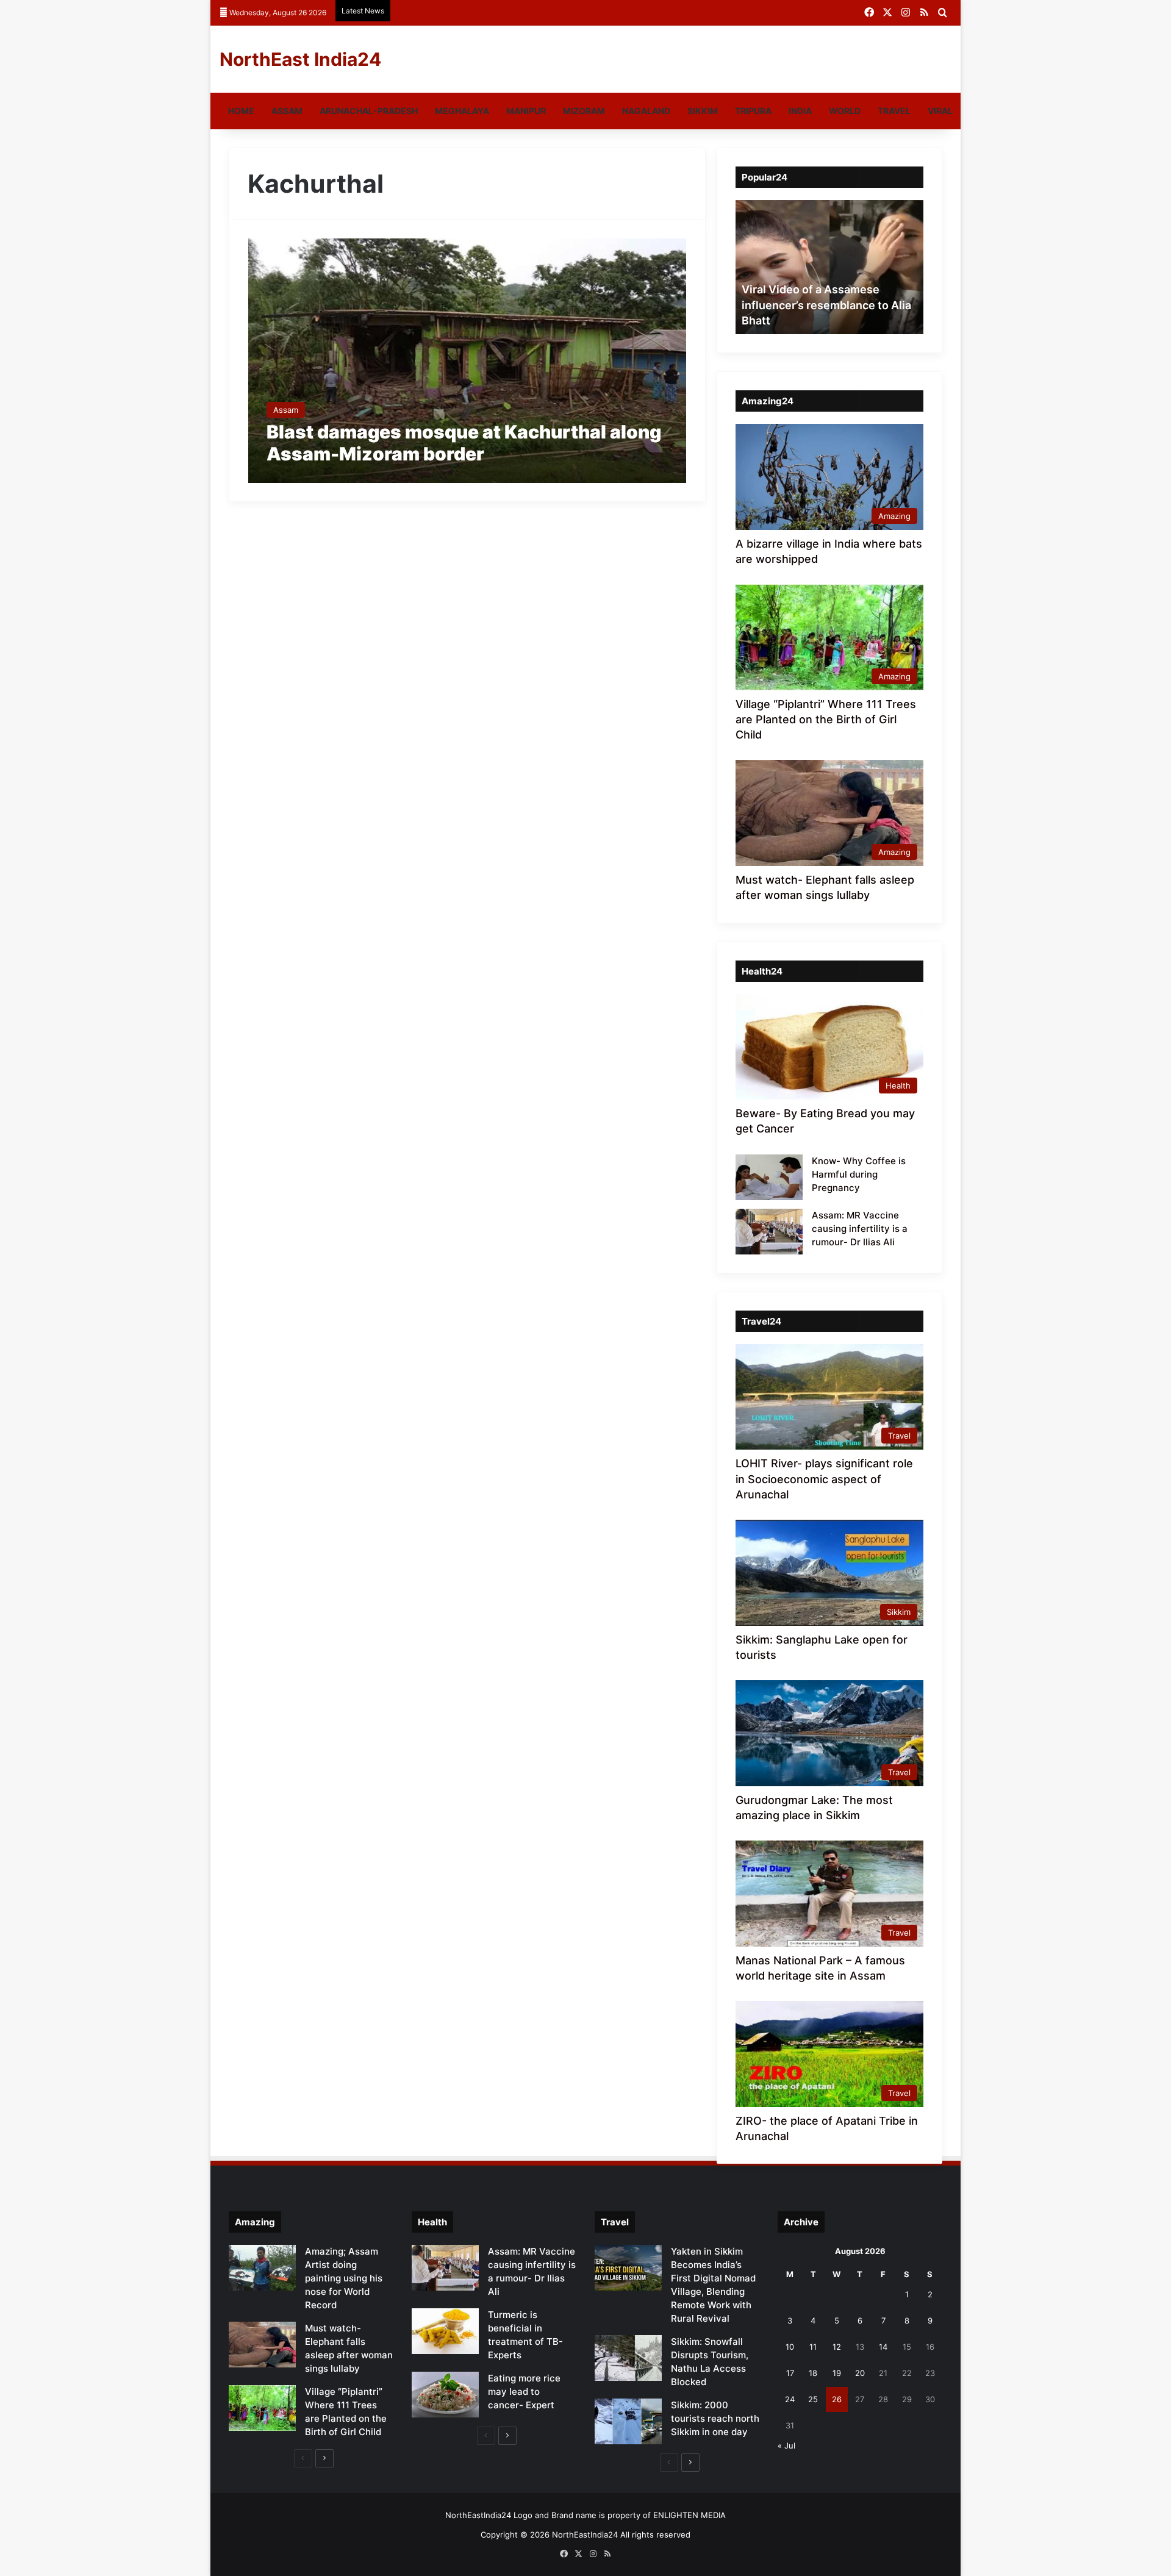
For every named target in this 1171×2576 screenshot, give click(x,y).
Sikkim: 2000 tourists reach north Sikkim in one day (715, 2418)
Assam (287, 111)
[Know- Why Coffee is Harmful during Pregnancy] (769, 1177)
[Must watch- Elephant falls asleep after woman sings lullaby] (262, 2345)
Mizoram (584, 111)
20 (860, 2373)
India (800, 111)
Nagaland (646, 111)
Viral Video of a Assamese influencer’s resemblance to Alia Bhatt (826, 305)
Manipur (526, 111)
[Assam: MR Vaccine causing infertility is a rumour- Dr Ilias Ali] (769, 1232)
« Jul (786, 2445)
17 (790, 2373)
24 (790, 2399)
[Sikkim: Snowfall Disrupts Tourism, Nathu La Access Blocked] (628, 2358)
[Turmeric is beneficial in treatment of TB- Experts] (445, 2331)
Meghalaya (462, 111)
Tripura (753, 111)
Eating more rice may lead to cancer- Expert (524, 2392)
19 (837, 2373)
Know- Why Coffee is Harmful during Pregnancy (859, 1174)
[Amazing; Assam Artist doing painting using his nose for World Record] (262, 2268)
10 (790, 2347)
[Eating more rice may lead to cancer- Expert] (445, 2395)
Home (241, 111)
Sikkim (703, 111)
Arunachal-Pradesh (369, 111)
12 (837, 2347)
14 (883, 2347)
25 (813, 2399)
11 (813, 2347)
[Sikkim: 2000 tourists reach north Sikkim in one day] (628, 2421)
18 (813, 2373)
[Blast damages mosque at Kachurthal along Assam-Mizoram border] (467, 361)
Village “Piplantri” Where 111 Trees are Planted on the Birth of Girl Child (826, 719)
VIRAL (940, 111)
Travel (894, 111)
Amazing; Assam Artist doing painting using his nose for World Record (344, 2278)
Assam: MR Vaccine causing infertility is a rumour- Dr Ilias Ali (860, 1229)
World (845, 111)
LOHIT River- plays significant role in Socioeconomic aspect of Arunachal (824, 1479)
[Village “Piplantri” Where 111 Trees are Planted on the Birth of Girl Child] (262, 2408)
